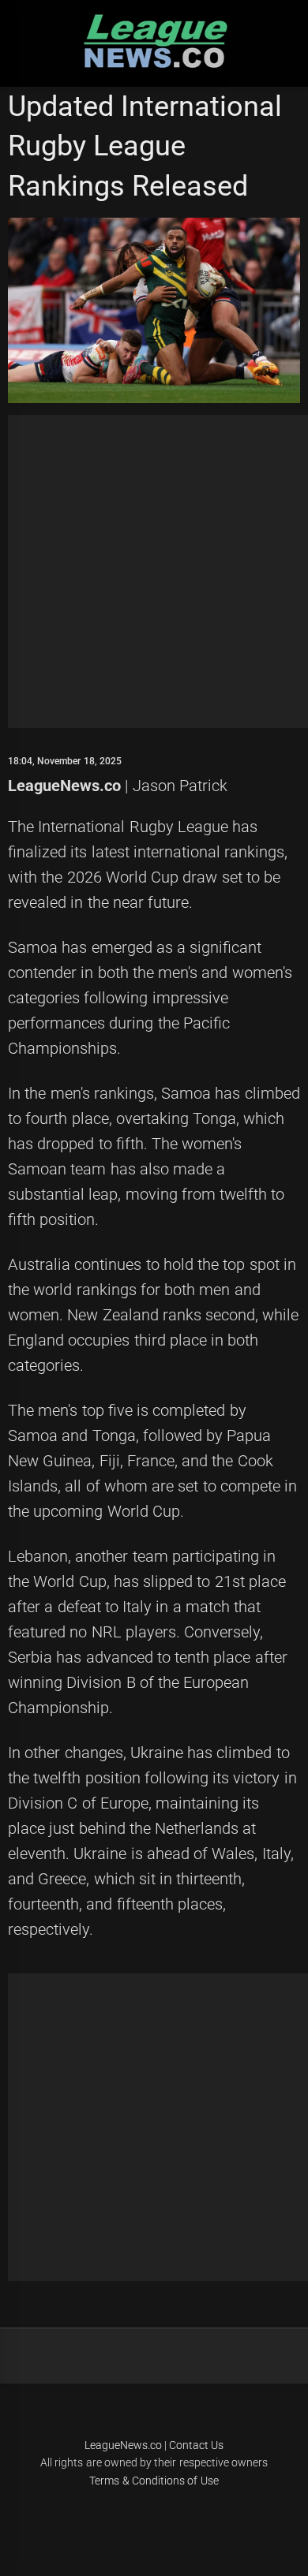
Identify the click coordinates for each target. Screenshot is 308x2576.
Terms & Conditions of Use (154, 2481)
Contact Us (196, 2445)
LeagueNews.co (64, 786)
